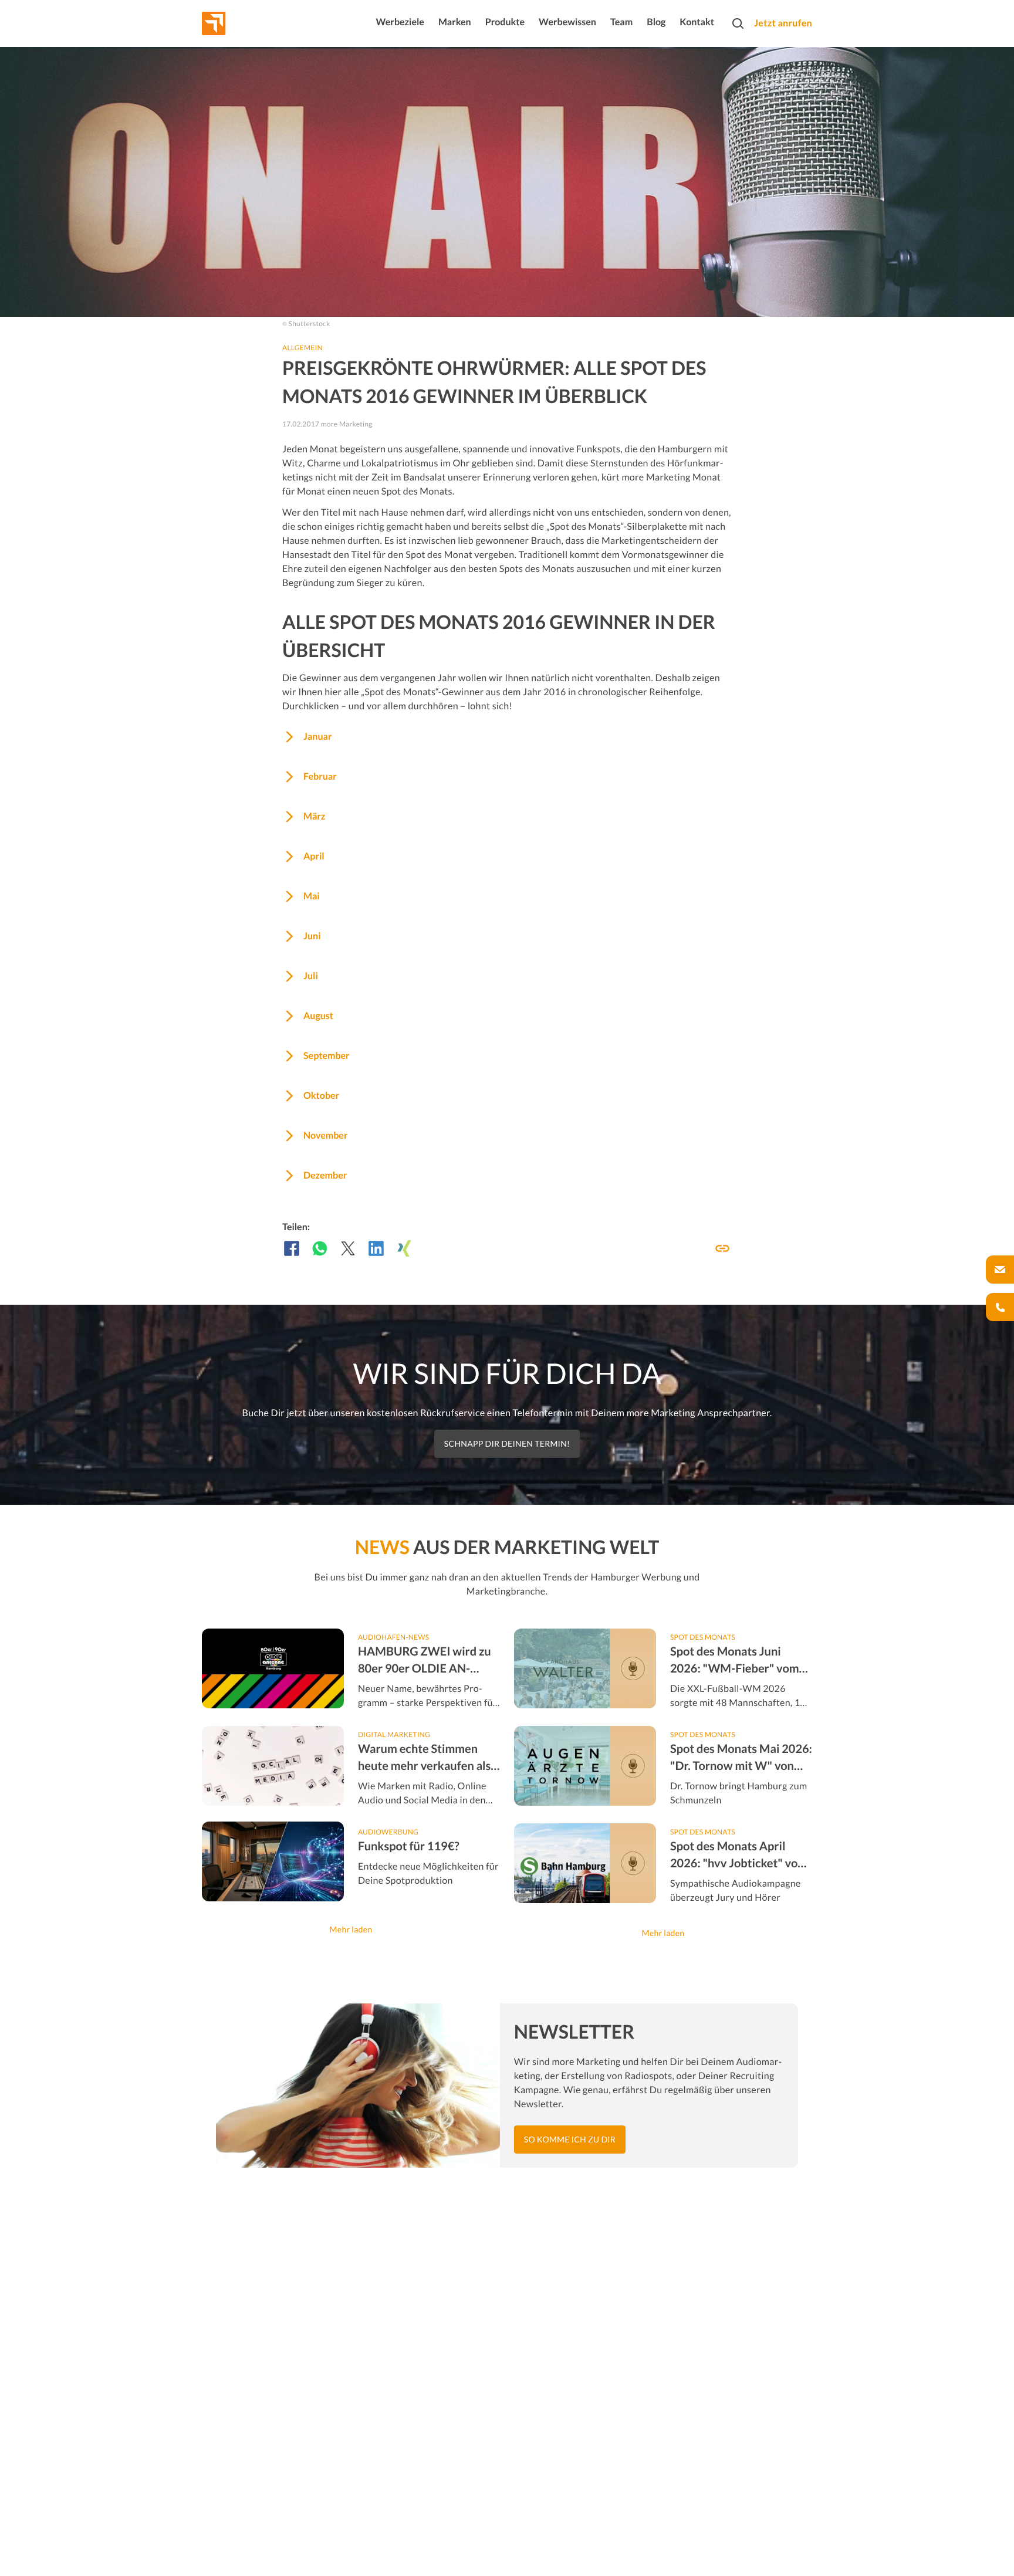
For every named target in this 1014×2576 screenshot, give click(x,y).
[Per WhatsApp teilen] (320, 1248)
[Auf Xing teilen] (404, 1248)
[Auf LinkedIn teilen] (376, 1248)
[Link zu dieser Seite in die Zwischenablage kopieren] (722, 1248)
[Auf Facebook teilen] (292, 1248)
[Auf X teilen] (348, 1248)
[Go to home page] (235, 23)
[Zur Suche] (738, 23)
